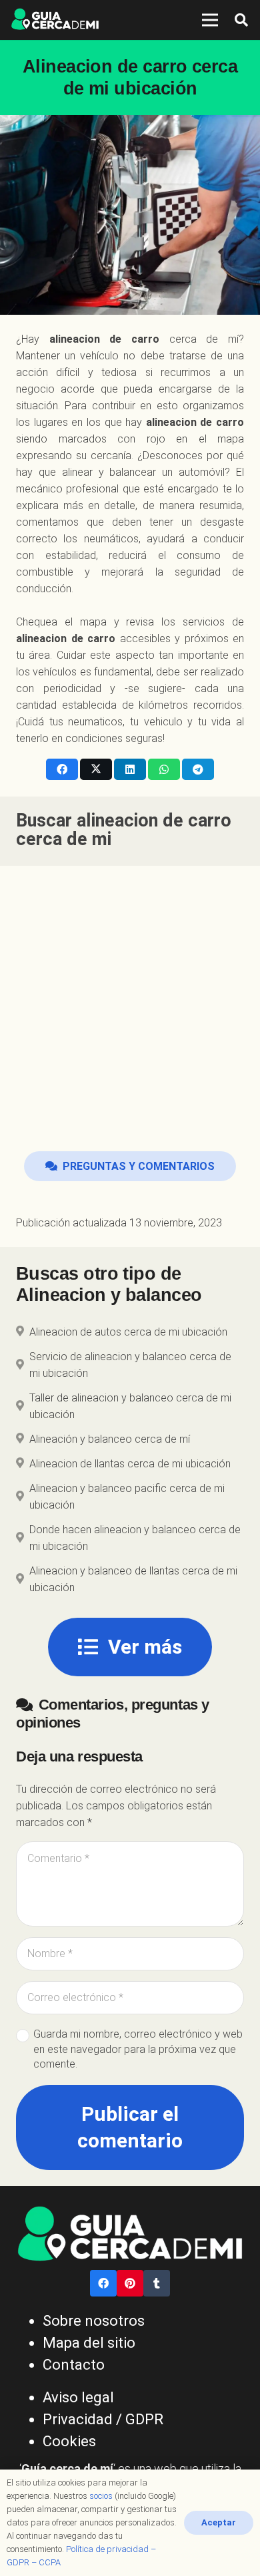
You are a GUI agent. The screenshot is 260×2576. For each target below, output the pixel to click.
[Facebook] (103, 2283)
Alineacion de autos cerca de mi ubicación (128, 1332)
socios (101, 2496)
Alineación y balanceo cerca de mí (110, 1439)
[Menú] (210, 20)
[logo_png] (55, 20)
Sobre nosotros (94, 2321)
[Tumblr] (157, 2283)
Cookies (69, 2441)
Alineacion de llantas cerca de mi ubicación (130, 1464)
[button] (241, 20)
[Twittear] (96, 769)
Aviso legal (78, 2397)
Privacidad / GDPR (103, 2419)
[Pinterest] (130, 2283)
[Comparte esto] (62, 769)
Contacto (74, 2365)
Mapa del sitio (89, 2343)
